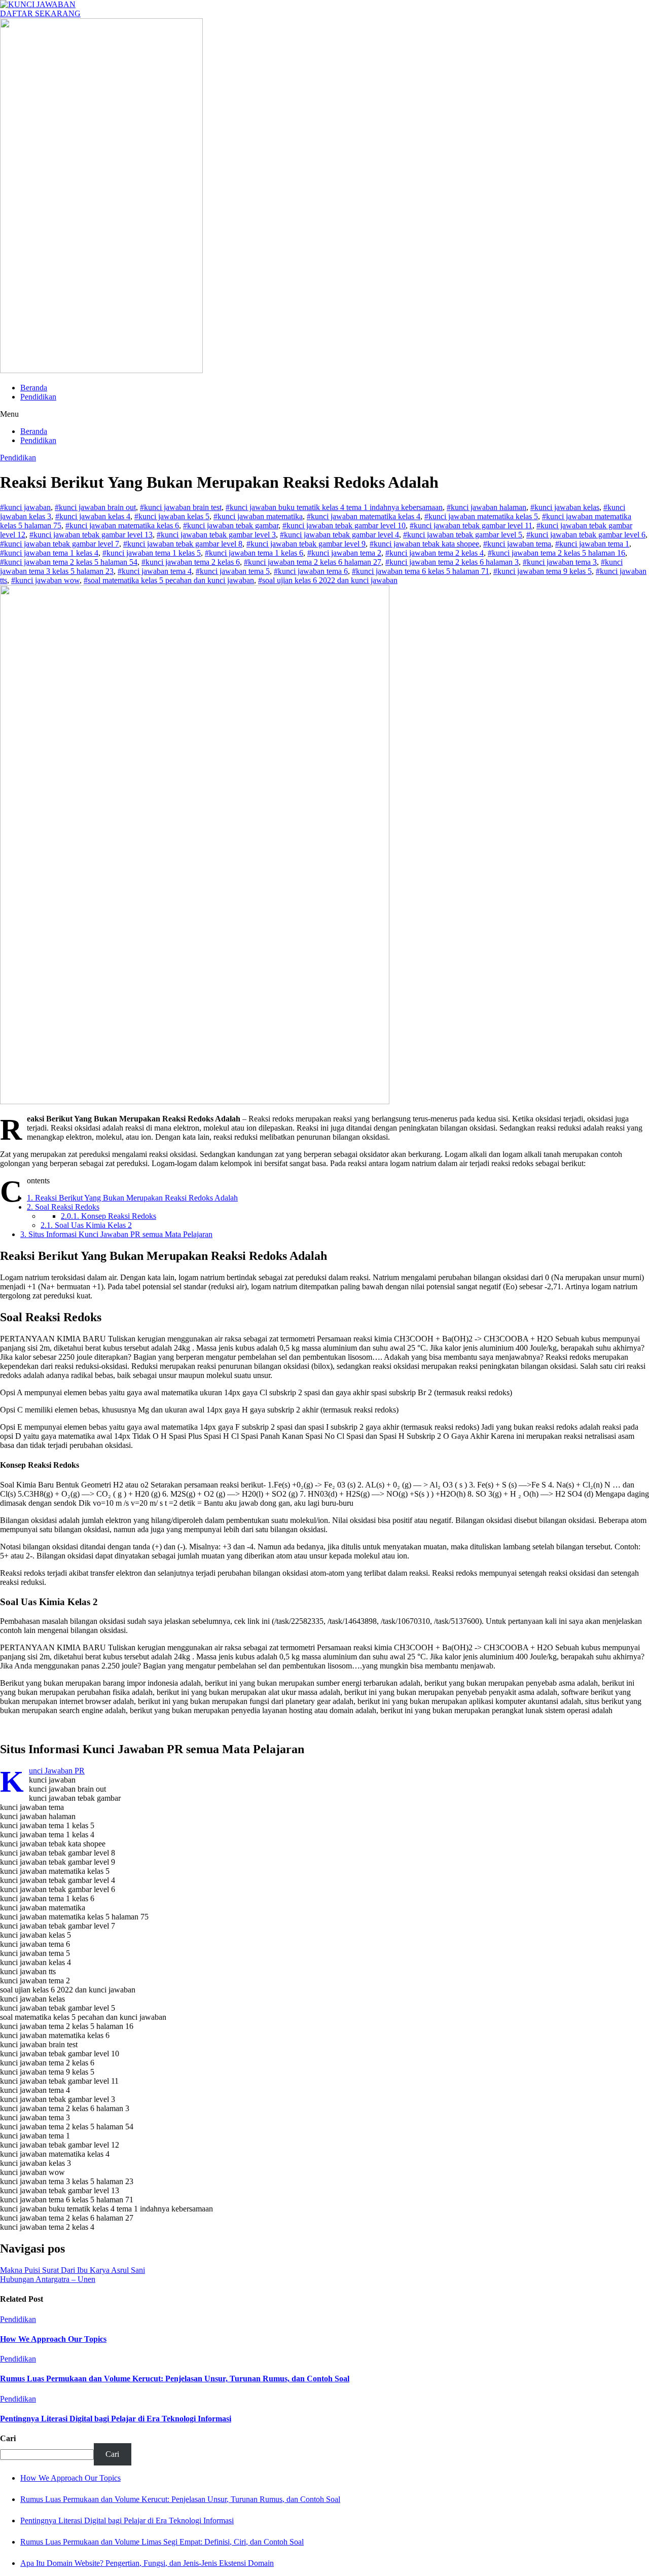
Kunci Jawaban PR (57, 1771)
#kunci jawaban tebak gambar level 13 (91, 535)
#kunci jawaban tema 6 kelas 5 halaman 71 (421, 571)
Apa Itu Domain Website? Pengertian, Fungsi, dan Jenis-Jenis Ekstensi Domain (147, 2563)
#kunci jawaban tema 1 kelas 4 (49, 553)
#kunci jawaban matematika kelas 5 (481, 516)
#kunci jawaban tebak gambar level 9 (306, 544)
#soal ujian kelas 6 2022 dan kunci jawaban (328, 580)
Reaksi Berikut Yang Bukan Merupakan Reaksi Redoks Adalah (132, 1198)
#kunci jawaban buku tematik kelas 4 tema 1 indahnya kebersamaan (334, 507)
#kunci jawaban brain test (181, 507)
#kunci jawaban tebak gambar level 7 (60, 544)
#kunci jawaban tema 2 (344, 553)
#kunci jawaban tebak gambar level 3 (216, 535)
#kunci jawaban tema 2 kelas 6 (191, 562)
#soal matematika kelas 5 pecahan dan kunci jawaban (169, 580)
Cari (8, 2438)
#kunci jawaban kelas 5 (172, 516)
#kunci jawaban (25, 507)
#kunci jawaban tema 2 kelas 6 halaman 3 (452, 562)
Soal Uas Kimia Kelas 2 (86, 1225)
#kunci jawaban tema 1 (592, 544)
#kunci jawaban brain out (95, 507)
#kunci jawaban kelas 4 (93, 516)
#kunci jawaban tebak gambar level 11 (471, 525)
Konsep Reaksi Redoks (109, 1216)
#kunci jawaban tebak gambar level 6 (586, 535)
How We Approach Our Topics (53, 2339)
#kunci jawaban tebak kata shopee (424, 544)
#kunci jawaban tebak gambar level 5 (463, 535)
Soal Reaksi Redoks (63, 1207)
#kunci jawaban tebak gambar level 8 (183, 544)
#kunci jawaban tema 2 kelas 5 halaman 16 (556, 553)
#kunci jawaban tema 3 (560, 562)
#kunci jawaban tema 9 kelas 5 (543, 571)
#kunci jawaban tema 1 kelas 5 (152, 553)
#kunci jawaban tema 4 (155, 571)
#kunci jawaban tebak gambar (231, 525)
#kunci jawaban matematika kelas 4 (364, 516)
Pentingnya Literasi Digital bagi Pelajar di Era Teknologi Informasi (116, 2419)
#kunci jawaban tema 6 (311, 571)
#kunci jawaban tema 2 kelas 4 (435, 553)
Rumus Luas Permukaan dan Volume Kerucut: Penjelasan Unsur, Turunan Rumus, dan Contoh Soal (175, 2379)
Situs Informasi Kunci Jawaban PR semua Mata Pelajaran (116, 1234)
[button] (324, 414)
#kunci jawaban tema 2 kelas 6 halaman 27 (313, 562)
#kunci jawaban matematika (258, 516)
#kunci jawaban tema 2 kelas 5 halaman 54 (69, 562)
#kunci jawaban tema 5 (233, 571)
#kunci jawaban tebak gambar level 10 (344, 525)
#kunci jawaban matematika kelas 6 (122, 525)
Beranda (34, 388)
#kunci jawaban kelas (565, 507)
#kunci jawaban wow (45, 580)
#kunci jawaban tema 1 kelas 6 (254, 553)
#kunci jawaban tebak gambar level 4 (339, 535)
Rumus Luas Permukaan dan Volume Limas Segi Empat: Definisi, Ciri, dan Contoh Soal (162, 2542)
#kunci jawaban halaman (486, 507)
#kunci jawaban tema (517, 544)
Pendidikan (38, 397)
